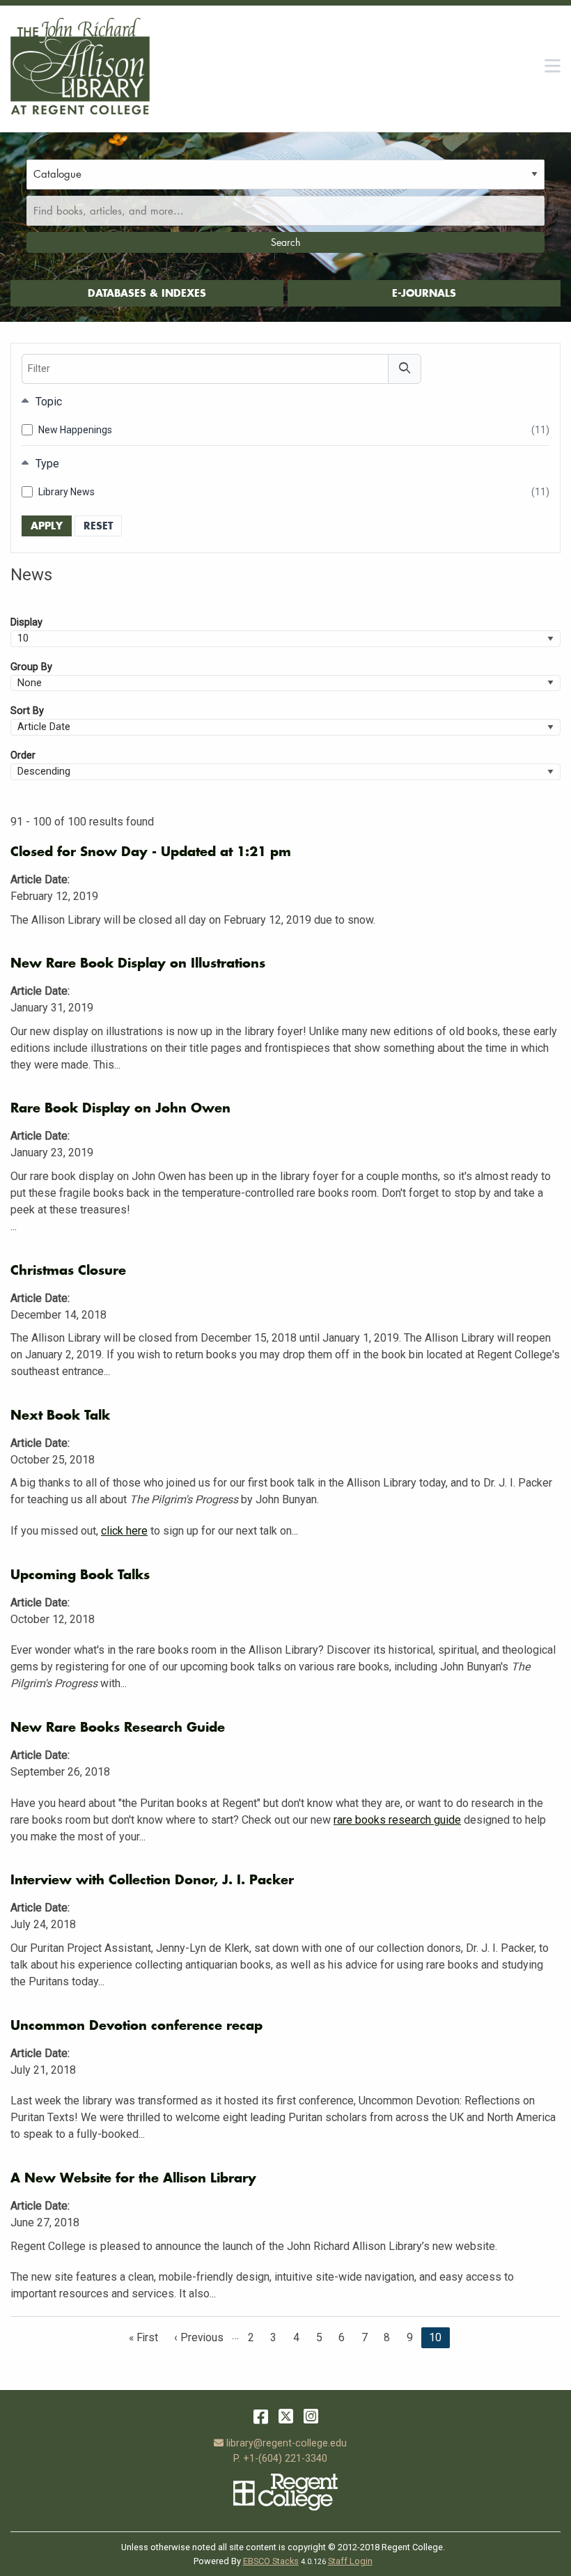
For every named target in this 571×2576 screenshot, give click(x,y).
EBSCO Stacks (271, 2561)
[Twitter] (286, 2416)
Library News (294, 492)
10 (435, 2340)
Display (26, 622)
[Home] (80, 66)
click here (124, 1531)
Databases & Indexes (147, 293)
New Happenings (294, 430)
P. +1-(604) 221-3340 (280, 2459)
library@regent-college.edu (286, 2443)
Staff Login (350, 2561)
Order (23, 755)
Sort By (27, 711)
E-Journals (424, 293)
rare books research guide (397, 1820)
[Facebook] (261, 2416)
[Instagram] (311, 2416)
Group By (31, 667)
